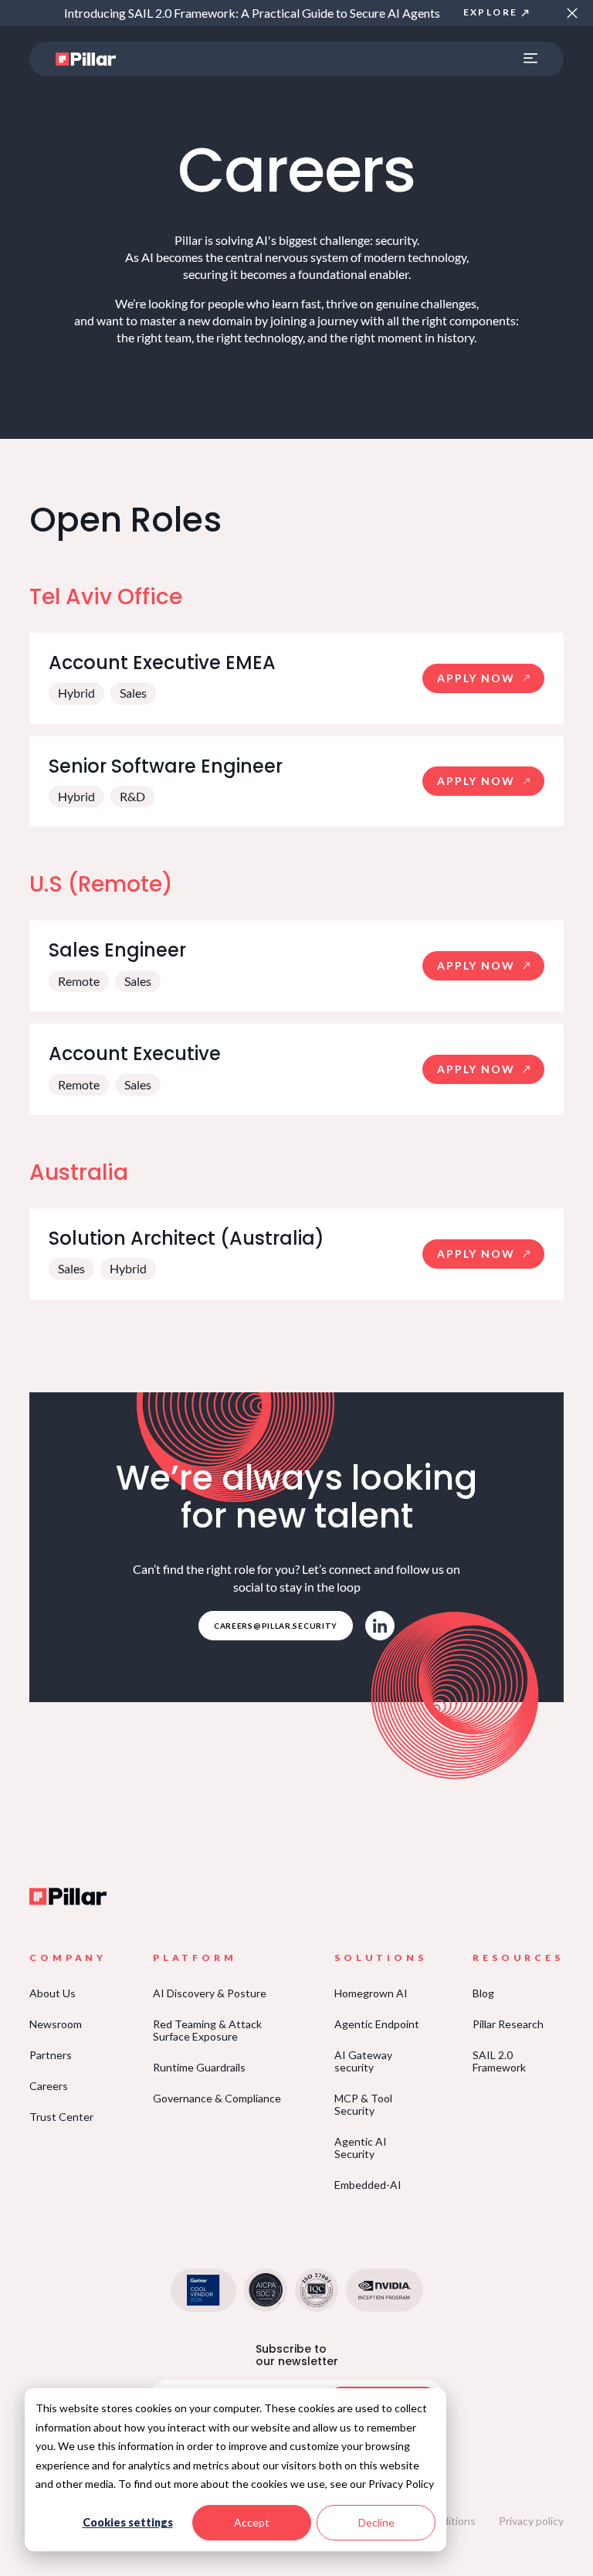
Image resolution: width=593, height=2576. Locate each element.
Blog (483, 1993)
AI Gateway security (363, 2061)
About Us (53, 1993)
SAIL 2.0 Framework (499, 2061)
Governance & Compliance (217, 2098)
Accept (252, 2522)
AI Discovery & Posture (210, 1993)
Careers (49, 2086)
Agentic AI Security (361, 2148)
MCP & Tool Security (363, 2104)
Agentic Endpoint (377, 2024)
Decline (376, 2522)
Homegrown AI (371, 1993)
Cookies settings (128, 2522)
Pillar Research (508, 2024)
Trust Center (61, 2117)
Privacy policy (531, 2521)
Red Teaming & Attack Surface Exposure (207, 2030)
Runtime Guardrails (199, 2067)
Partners (51, 2055)
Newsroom (56, 2024)
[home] (86, 59)
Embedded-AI (368, 2185)
